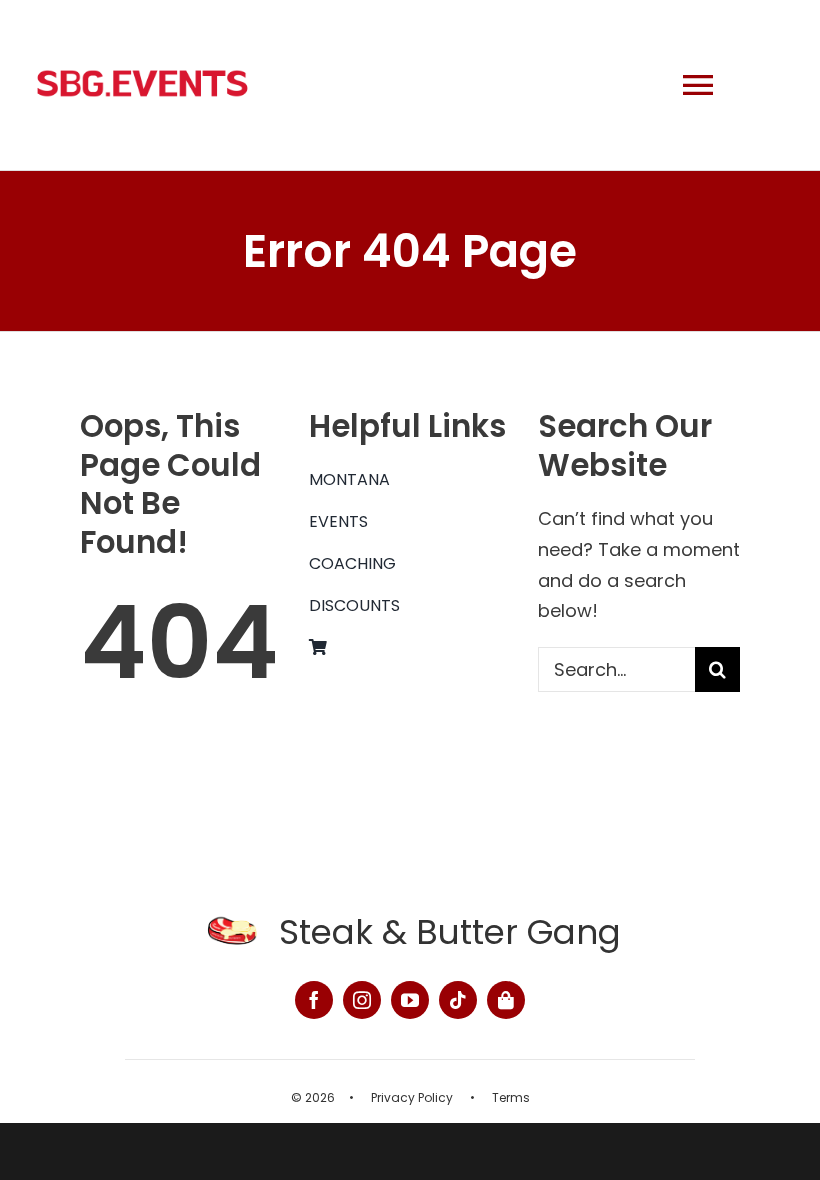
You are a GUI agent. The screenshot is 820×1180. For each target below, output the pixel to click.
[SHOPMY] (506, 1000)
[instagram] (362, 1000)
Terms (511, 1097)
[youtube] (410, 1000)
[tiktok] (458, 1000)
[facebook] (314, 1000)
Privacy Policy (412, 1097)
